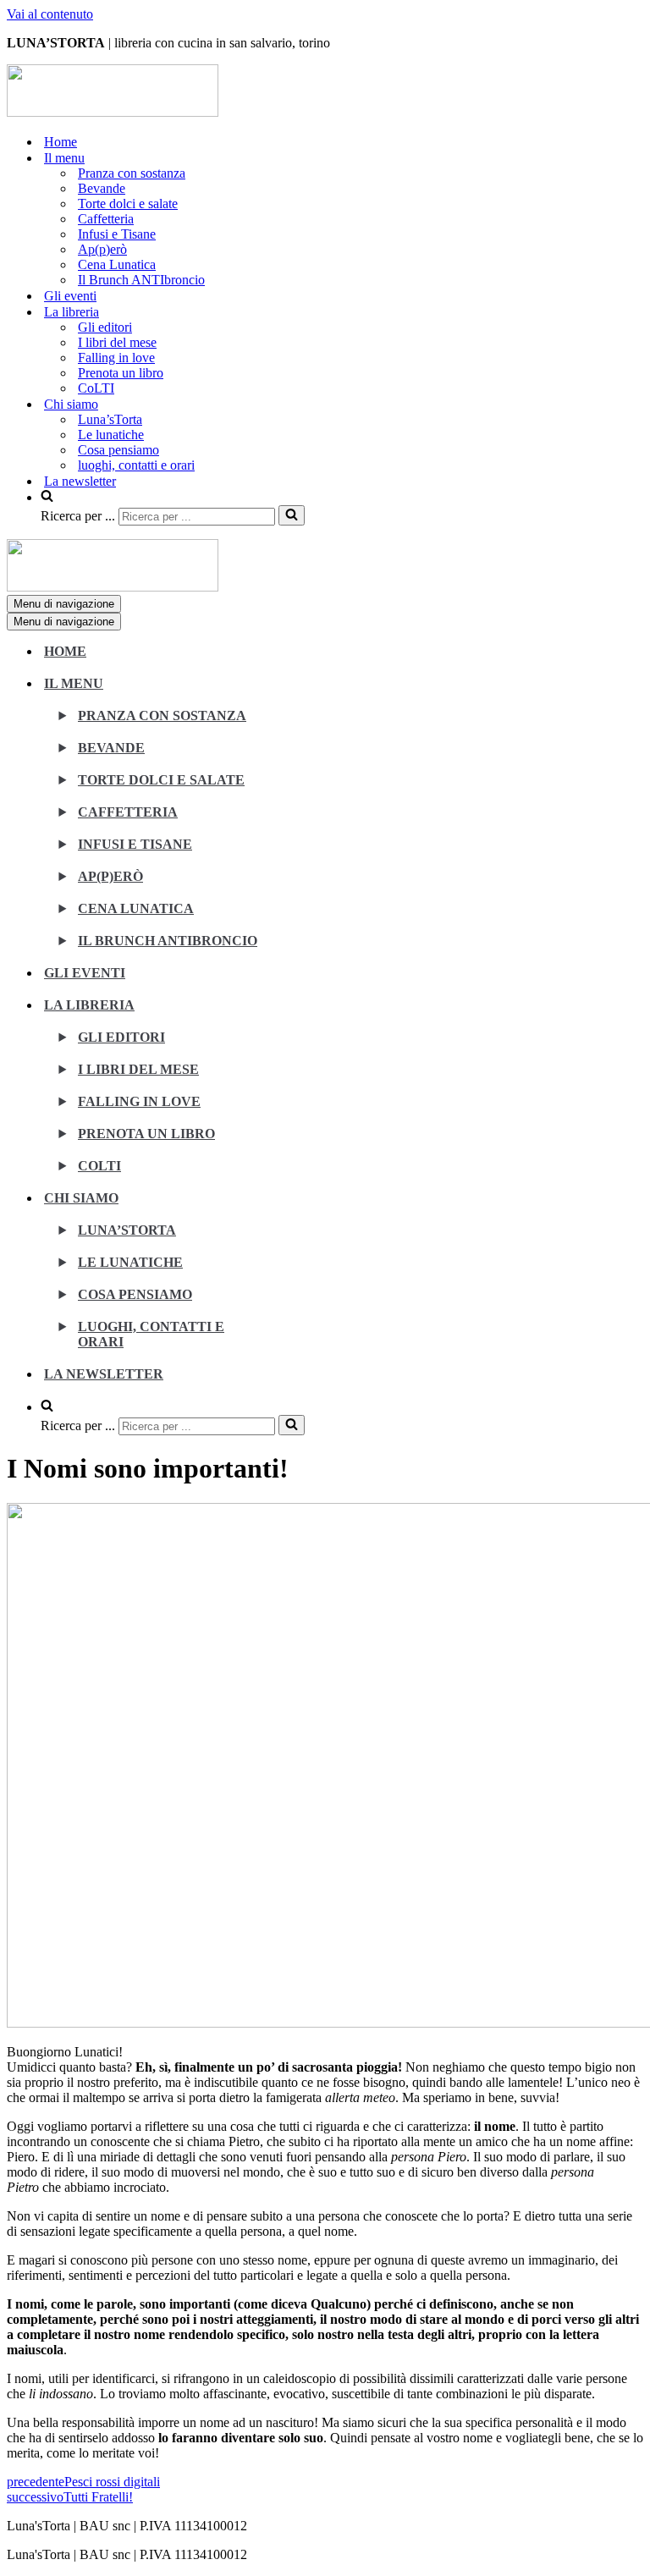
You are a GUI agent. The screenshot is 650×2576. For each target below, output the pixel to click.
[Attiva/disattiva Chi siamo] (303, 1207)
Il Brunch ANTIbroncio (141, 280)
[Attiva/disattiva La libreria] (303, 1014)
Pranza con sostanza (132, 173)
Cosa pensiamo (118, 450)
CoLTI (96, 388)
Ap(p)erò (102, 249)
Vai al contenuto (50, 14)
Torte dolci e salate (128, 204)
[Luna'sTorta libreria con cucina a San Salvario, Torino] (113, 112)
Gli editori (105, 327)
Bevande (102, 188)
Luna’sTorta (110, 419)
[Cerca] (292, 515)
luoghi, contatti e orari (136, 465)
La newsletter (80, 481)
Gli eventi (70, 296)
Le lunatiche (111, 435)
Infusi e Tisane (117, 234)
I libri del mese (117, 342)
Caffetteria (106, 219)
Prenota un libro (121, 373)
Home (61, 142)
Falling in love (116, 358)
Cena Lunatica (117, 264)
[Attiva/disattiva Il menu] (303, 693)
